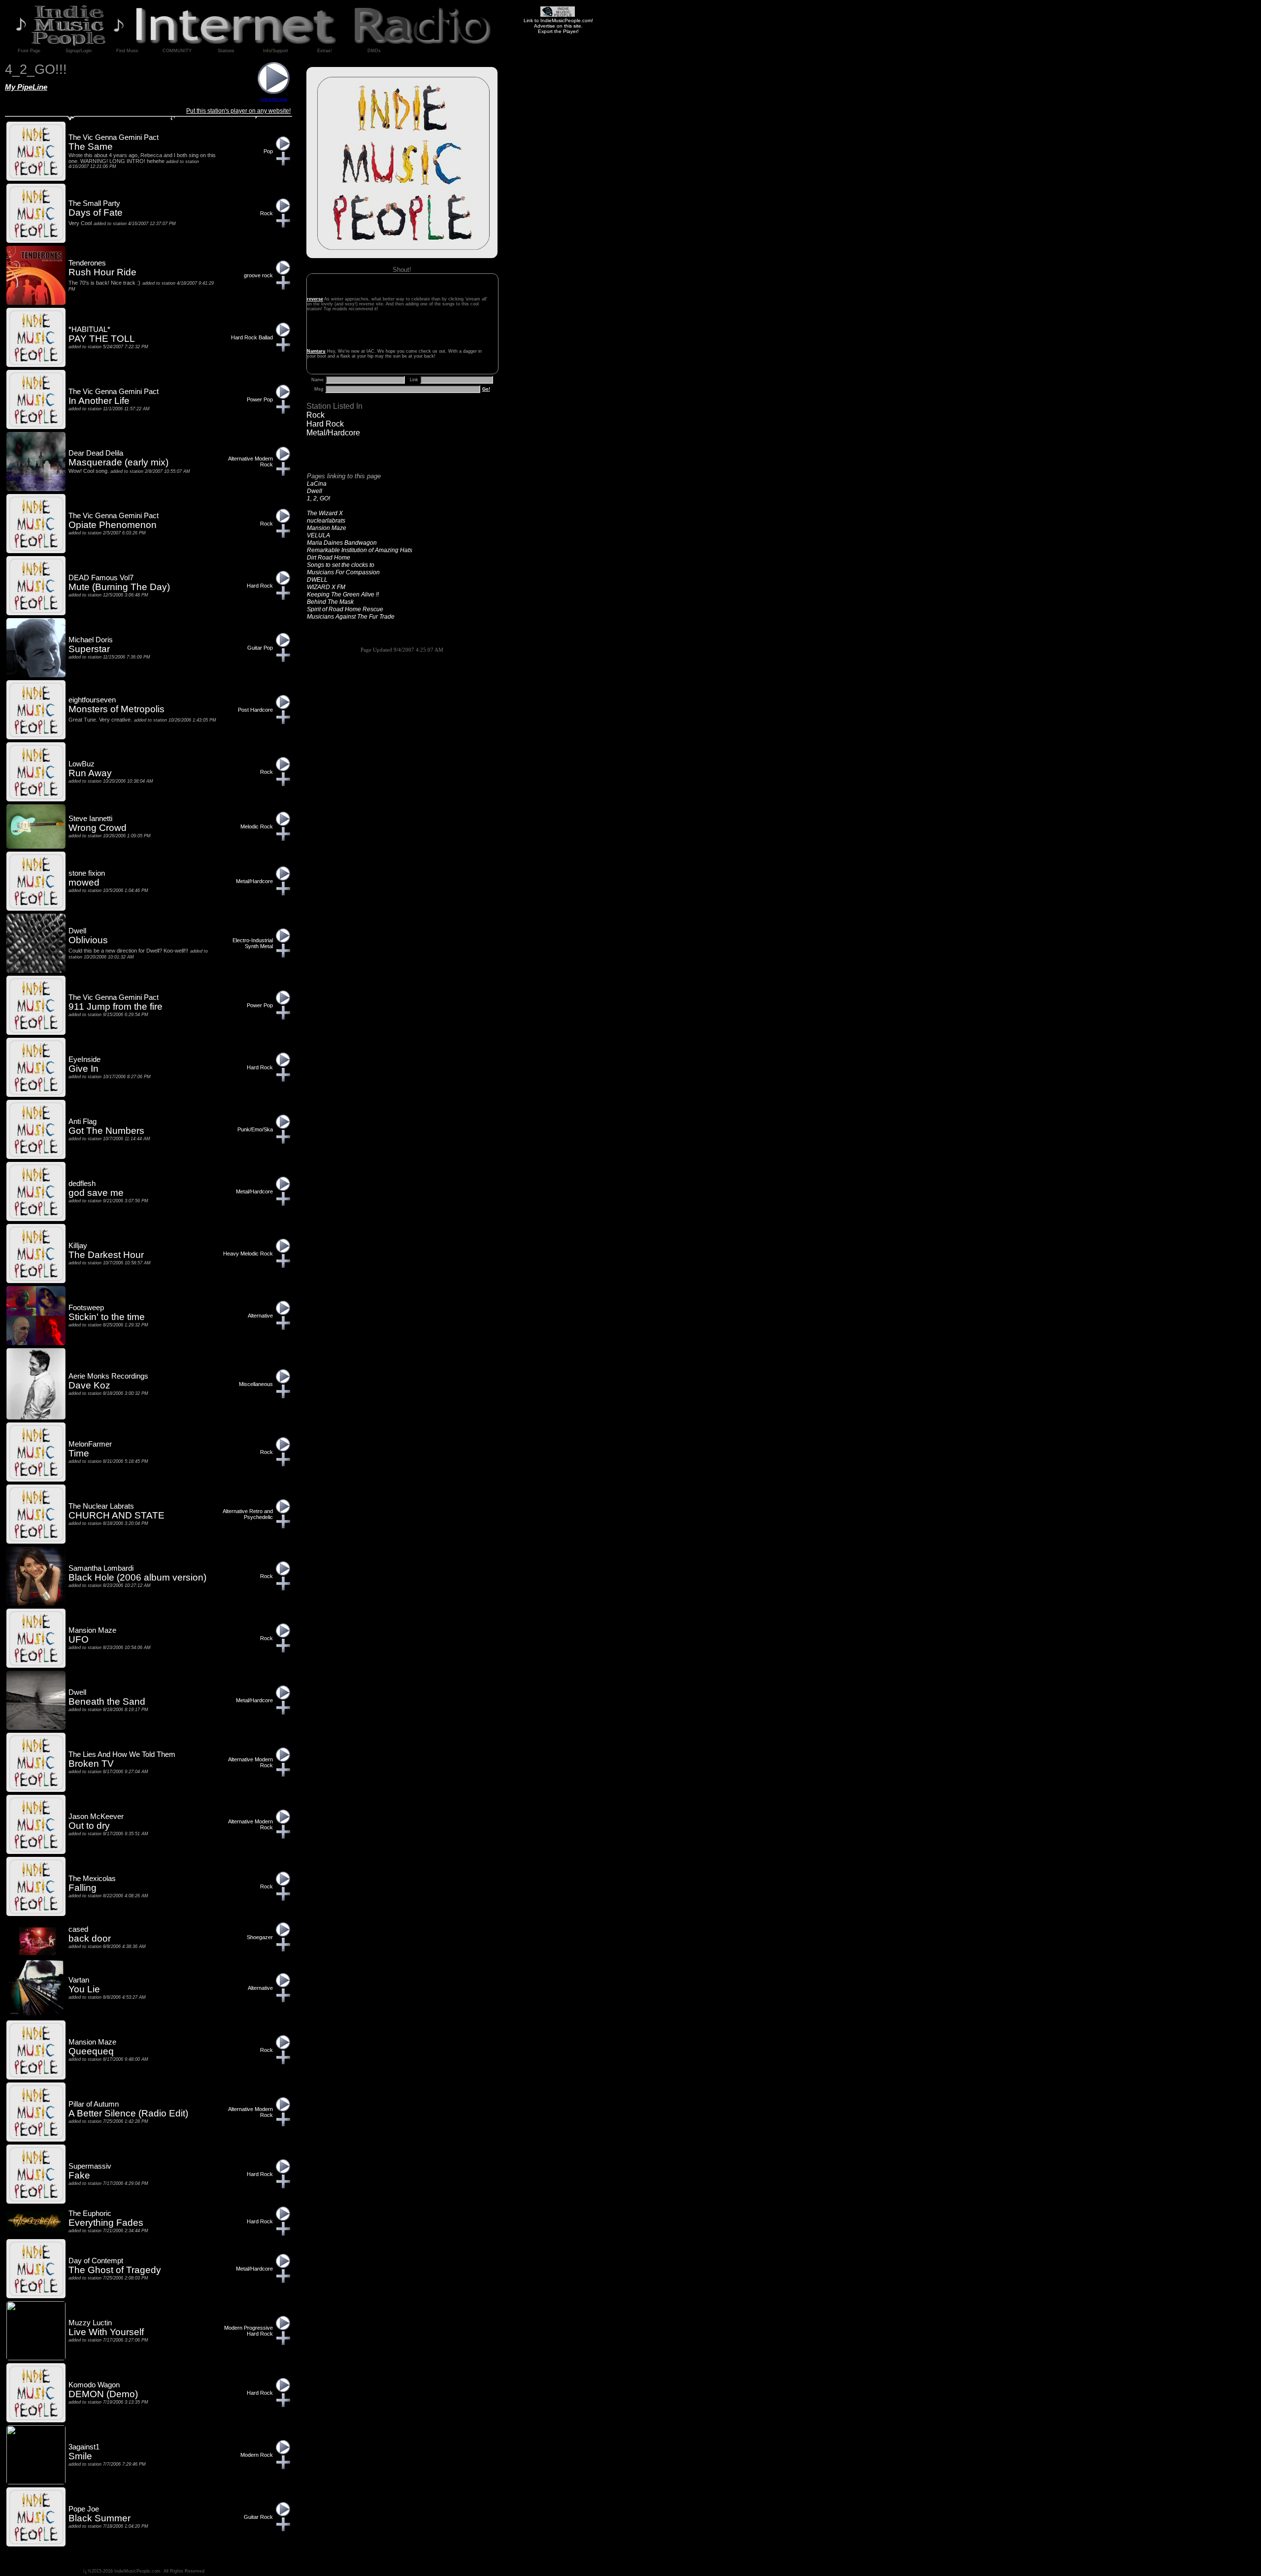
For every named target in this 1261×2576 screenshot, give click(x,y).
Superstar (89, 649)
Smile (80, 2456)
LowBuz (82, 764)
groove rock (258, 275)
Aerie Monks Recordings (108, 1376)
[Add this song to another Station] (283, 163)
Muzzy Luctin (90, 2323)
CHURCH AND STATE (116, 1515)
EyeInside (84, 1059)
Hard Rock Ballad (252, 337)
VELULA (318, 535)
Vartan (79, 1980)
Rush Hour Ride (102, 272)
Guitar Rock (258, 2517)
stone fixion (87, 873)
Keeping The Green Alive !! (343, 594)
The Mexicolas (92, 1879)
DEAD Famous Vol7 (101, 578)
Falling (83, 1888)
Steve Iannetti (90, 819)
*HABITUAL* (89, 330)
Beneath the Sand (107, 1701)
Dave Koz (89, 1385)
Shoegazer (260, 1937)
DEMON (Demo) (103, 2394)
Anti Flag (83, 1122)
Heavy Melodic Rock (248, 1254)
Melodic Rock (257, 826)
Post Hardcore (255, 710)
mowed (84, 882)
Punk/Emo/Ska (255, 1129)
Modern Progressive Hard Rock (249, 2331)
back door (90, 1938)
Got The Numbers (106, 1131)
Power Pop (260, 399)
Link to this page (274, 99)
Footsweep (86, 1308)
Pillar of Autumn (94, 2104)
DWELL (317, 580)
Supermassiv (90, 2166)
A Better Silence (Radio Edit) (128, 2113)
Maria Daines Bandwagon (342, 543)
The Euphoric (90, 2213)
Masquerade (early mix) (118, 462)
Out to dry (89, 1826)
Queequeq (91, 2051)
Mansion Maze (327, 528)
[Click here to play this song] (283, 149)
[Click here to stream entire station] (274, 92)
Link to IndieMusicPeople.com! (558, 20)
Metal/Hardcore (333, 433)
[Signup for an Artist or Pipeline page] (78, 51)
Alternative (260, 1316)
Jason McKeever (96, 1816)
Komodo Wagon (94, 2385)
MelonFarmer (90, 1444)
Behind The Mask (330, 602)
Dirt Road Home (329, 558)
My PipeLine (26, 87)
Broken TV (91, 1764)
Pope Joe (84, 2509)
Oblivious (88, 940)
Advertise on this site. (558, 26)
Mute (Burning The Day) (119, 587)
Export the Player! (558, 31)
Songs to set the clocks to (341, 565)
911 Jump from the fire (116, 1007)
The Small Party (94, 203)
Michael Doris (91, 640)
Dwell (315, 491)
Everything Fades (106, 2223)
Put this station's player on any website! (238, 111)
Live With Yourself (106, 2332)
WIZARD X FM (326, 587)
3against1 (84, 2447)
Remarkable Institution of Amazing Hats (360, 550)
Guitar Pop (260, 648)
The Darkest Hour (106, 1255)
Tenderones (87, 263)
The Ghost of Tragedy (115, 2270)
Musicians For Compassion (343, 572)
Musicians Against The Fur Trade (351, 617)
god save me (96, 1193)
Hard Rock (325, 424)
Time (79, 1453)
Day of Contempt (96, 2261)
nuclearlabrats (326, 521)
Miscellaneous (256, 1384)
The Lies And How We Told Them (122, 1754)
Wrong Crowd (98, 828)
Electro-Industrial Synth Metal (253, 943)
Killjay (78, 1246)
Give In (83, 1069)
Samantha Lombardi (101, 1568)
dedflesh (82, 1184)
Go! (486, 389)
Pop (268, 151)
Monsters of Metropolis (116, 709)
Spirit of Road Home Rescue (345, 609)
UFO (79, 1639)
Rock (315, 415)
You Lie (84, 1989)
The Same (91, 147)
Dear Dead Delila (96, 453)
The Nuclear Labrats (101, 1506)
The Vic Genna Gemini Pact (114, 137)
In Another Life (99, 401)
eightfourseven (92, 700)
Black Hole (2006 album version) (137, 1577)
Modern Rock (257, 2455)
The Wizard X (325, 513)
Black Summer (100, 2518)
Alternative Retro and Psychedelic (248, 1514)
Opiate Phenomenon (113, 525)
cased (78, 1929)
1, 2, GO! (318, 498)
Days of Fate (96, 213)
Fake (79, 2175)
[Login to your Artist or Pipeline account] (29, 51)
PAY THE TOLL (102, 339)
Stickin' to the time (107, 1317)
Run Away (90, 773)
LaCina (317, 484)
